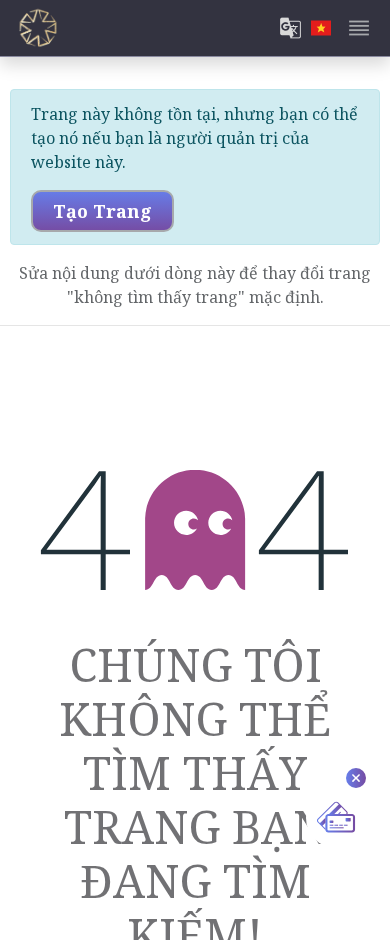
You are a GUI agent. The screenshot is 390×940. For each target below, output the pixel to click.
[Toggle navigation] (359, 28)
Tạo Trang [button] (102, 211)
